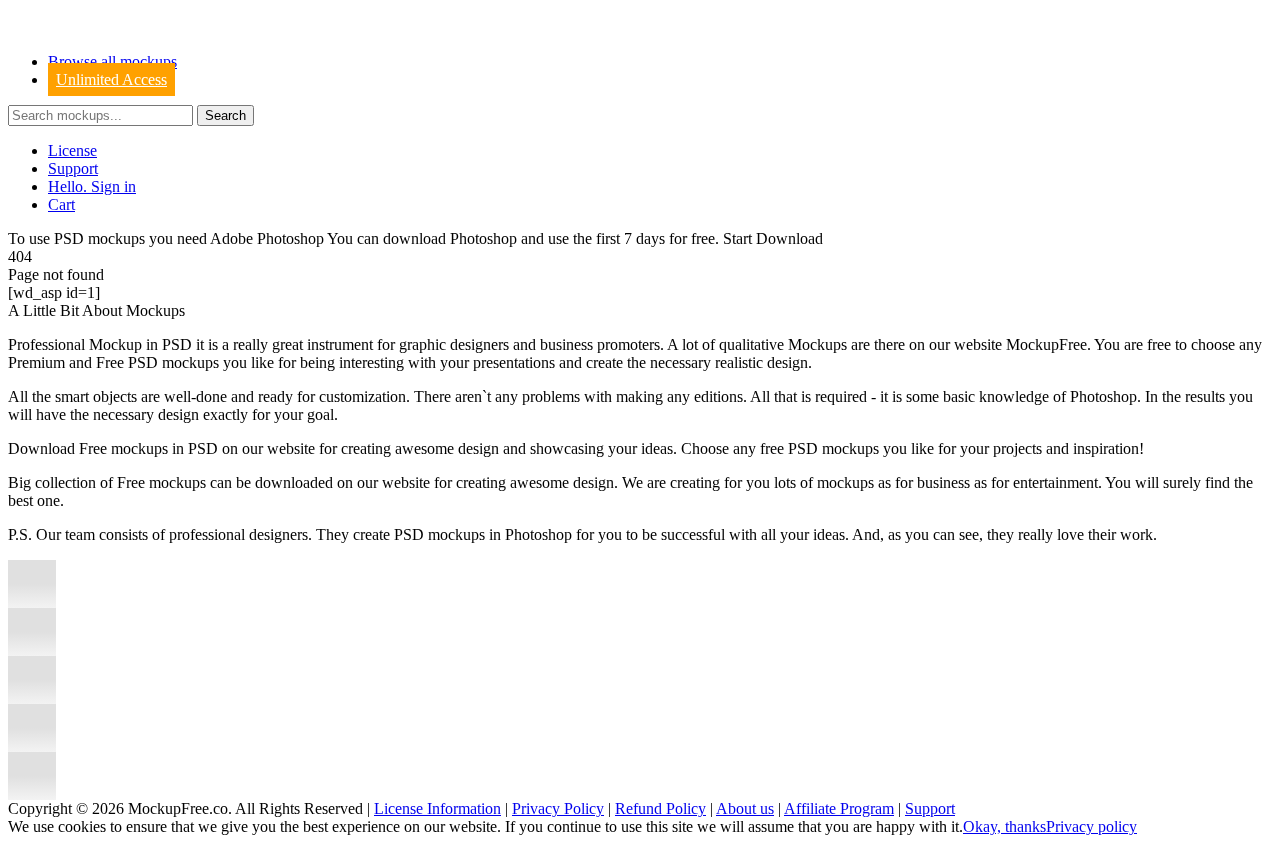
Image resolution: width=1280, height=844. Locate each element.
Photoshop (483, 238)
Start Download (773, 238)
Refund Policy (660, 808)
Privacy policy (1091, 826)
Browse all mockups (112, 61)
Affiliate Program (839, 808)
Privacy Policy (558, 808)
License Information (437, 808)
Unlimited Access (111, 79)
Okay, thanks (1004, 826)
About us (745, 808)
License (72, 150)
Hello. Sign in (92, 186)
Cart (61, 204)
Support (73, 168)
